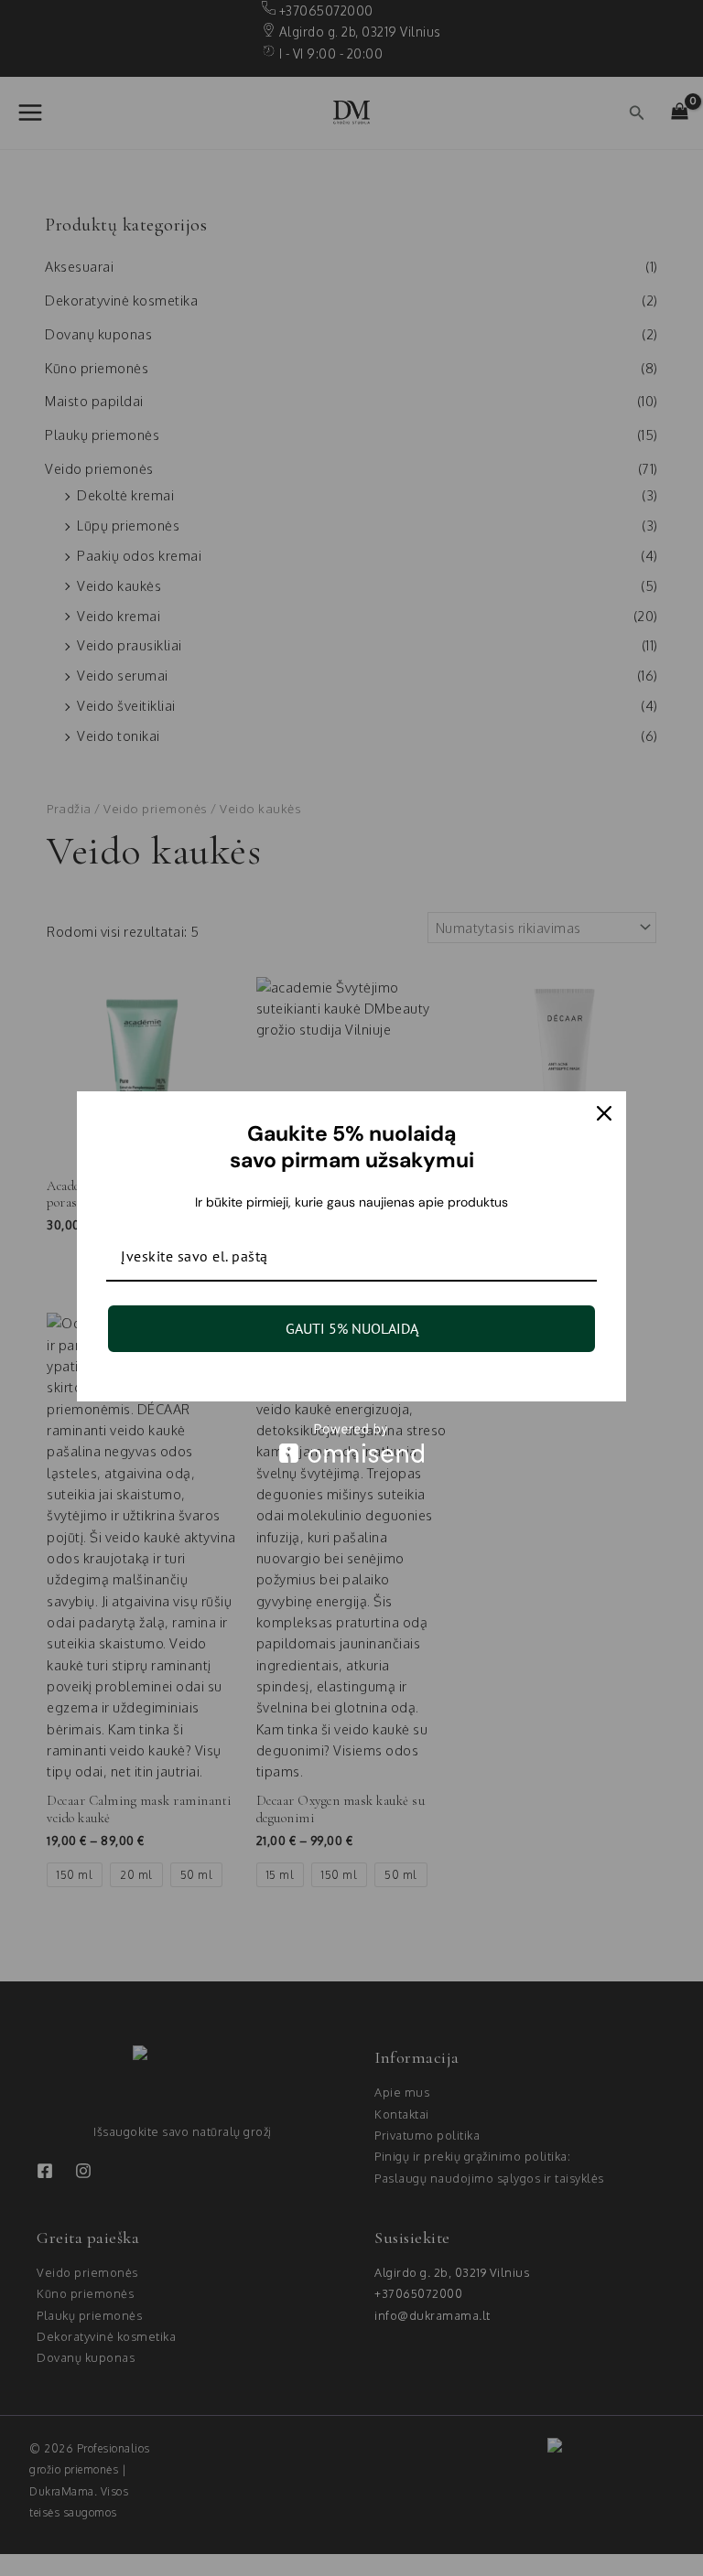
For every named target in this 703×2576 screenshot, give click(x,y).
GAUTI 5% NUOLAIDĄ (352, 1328)
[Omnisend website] (351, 1443)
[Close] (604, 1113)
